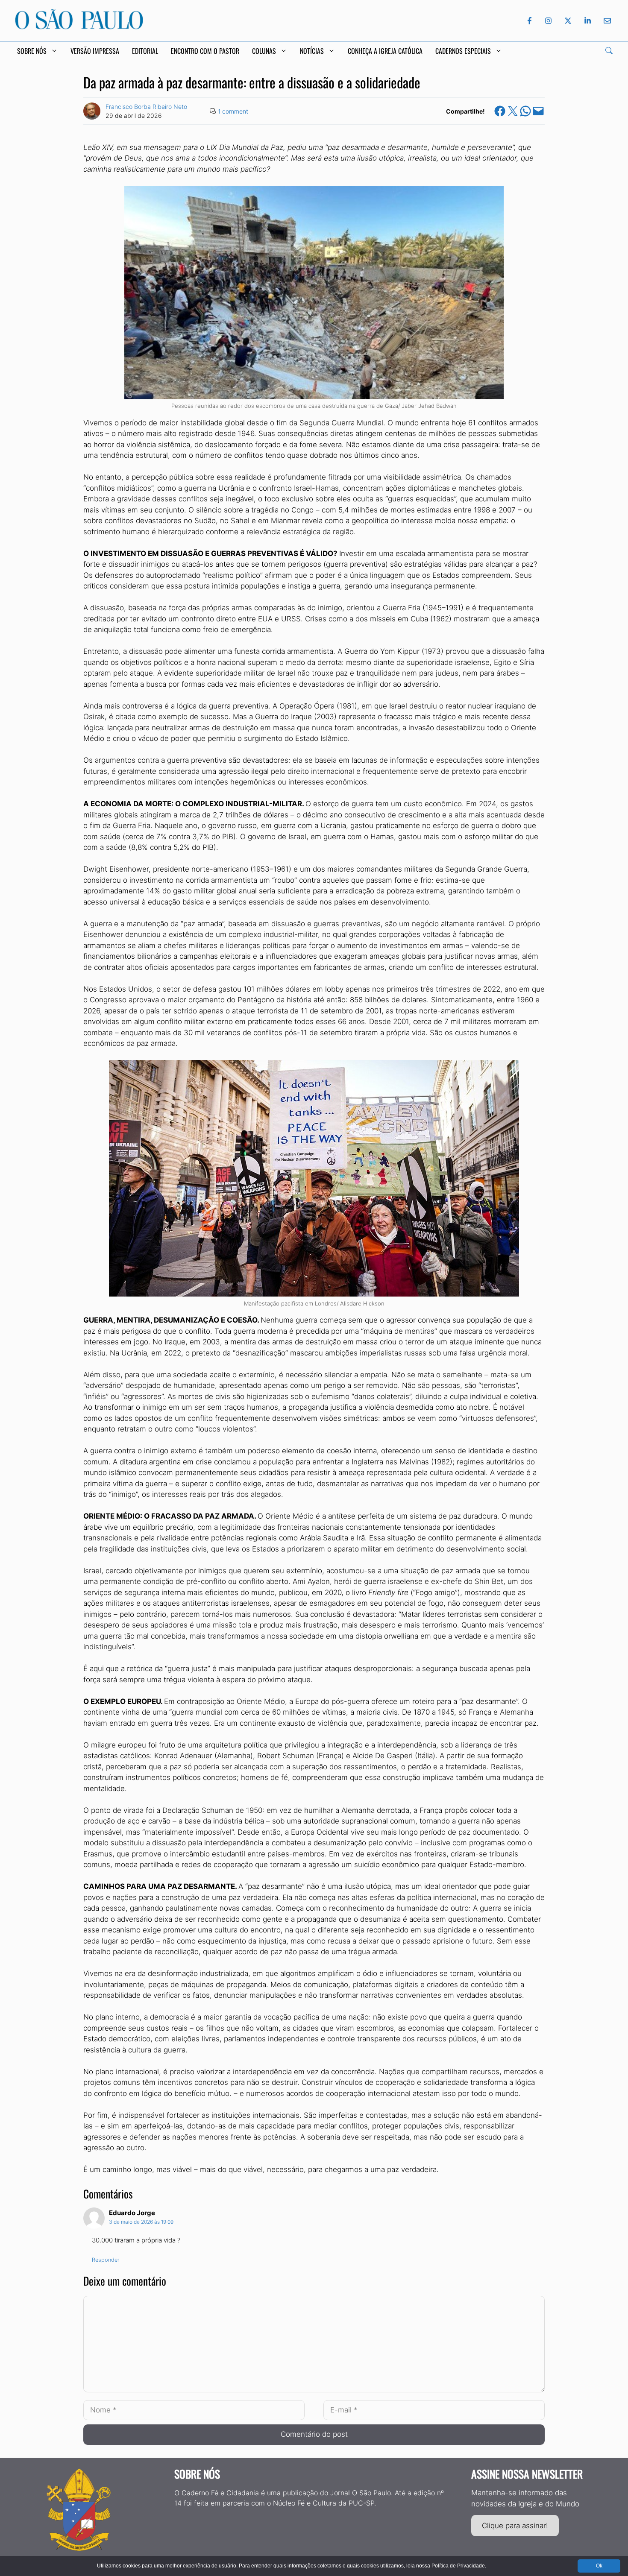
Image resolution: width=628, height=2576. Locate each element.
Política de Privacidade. (459, 2566)
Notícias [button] (312, 51)
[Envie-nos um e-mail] (606, 21)
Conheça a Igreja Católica (385, 51)
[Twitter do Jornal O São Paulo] (568, 21)
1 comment (233, 111)
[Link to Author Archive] (92, 111)
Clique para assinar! (515, 2526)
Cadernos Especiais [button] (463, 51)
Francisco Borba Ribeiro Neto (146, 107)
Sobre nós (197, 2474)
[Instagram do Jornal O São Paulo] (548, 21)
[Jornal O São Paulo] (79, 27)
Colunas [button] (264, 51)
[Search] (609, 51)
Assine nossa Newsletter (527, 2474)
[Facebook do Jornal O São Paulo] (530, 21)
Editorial (145, 51)
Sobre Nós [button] (32, 51)
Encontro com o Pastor (205, 51)
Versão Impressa (95, 51)
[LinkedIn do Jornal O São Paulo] (588, 21)
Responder (106, 2260)
